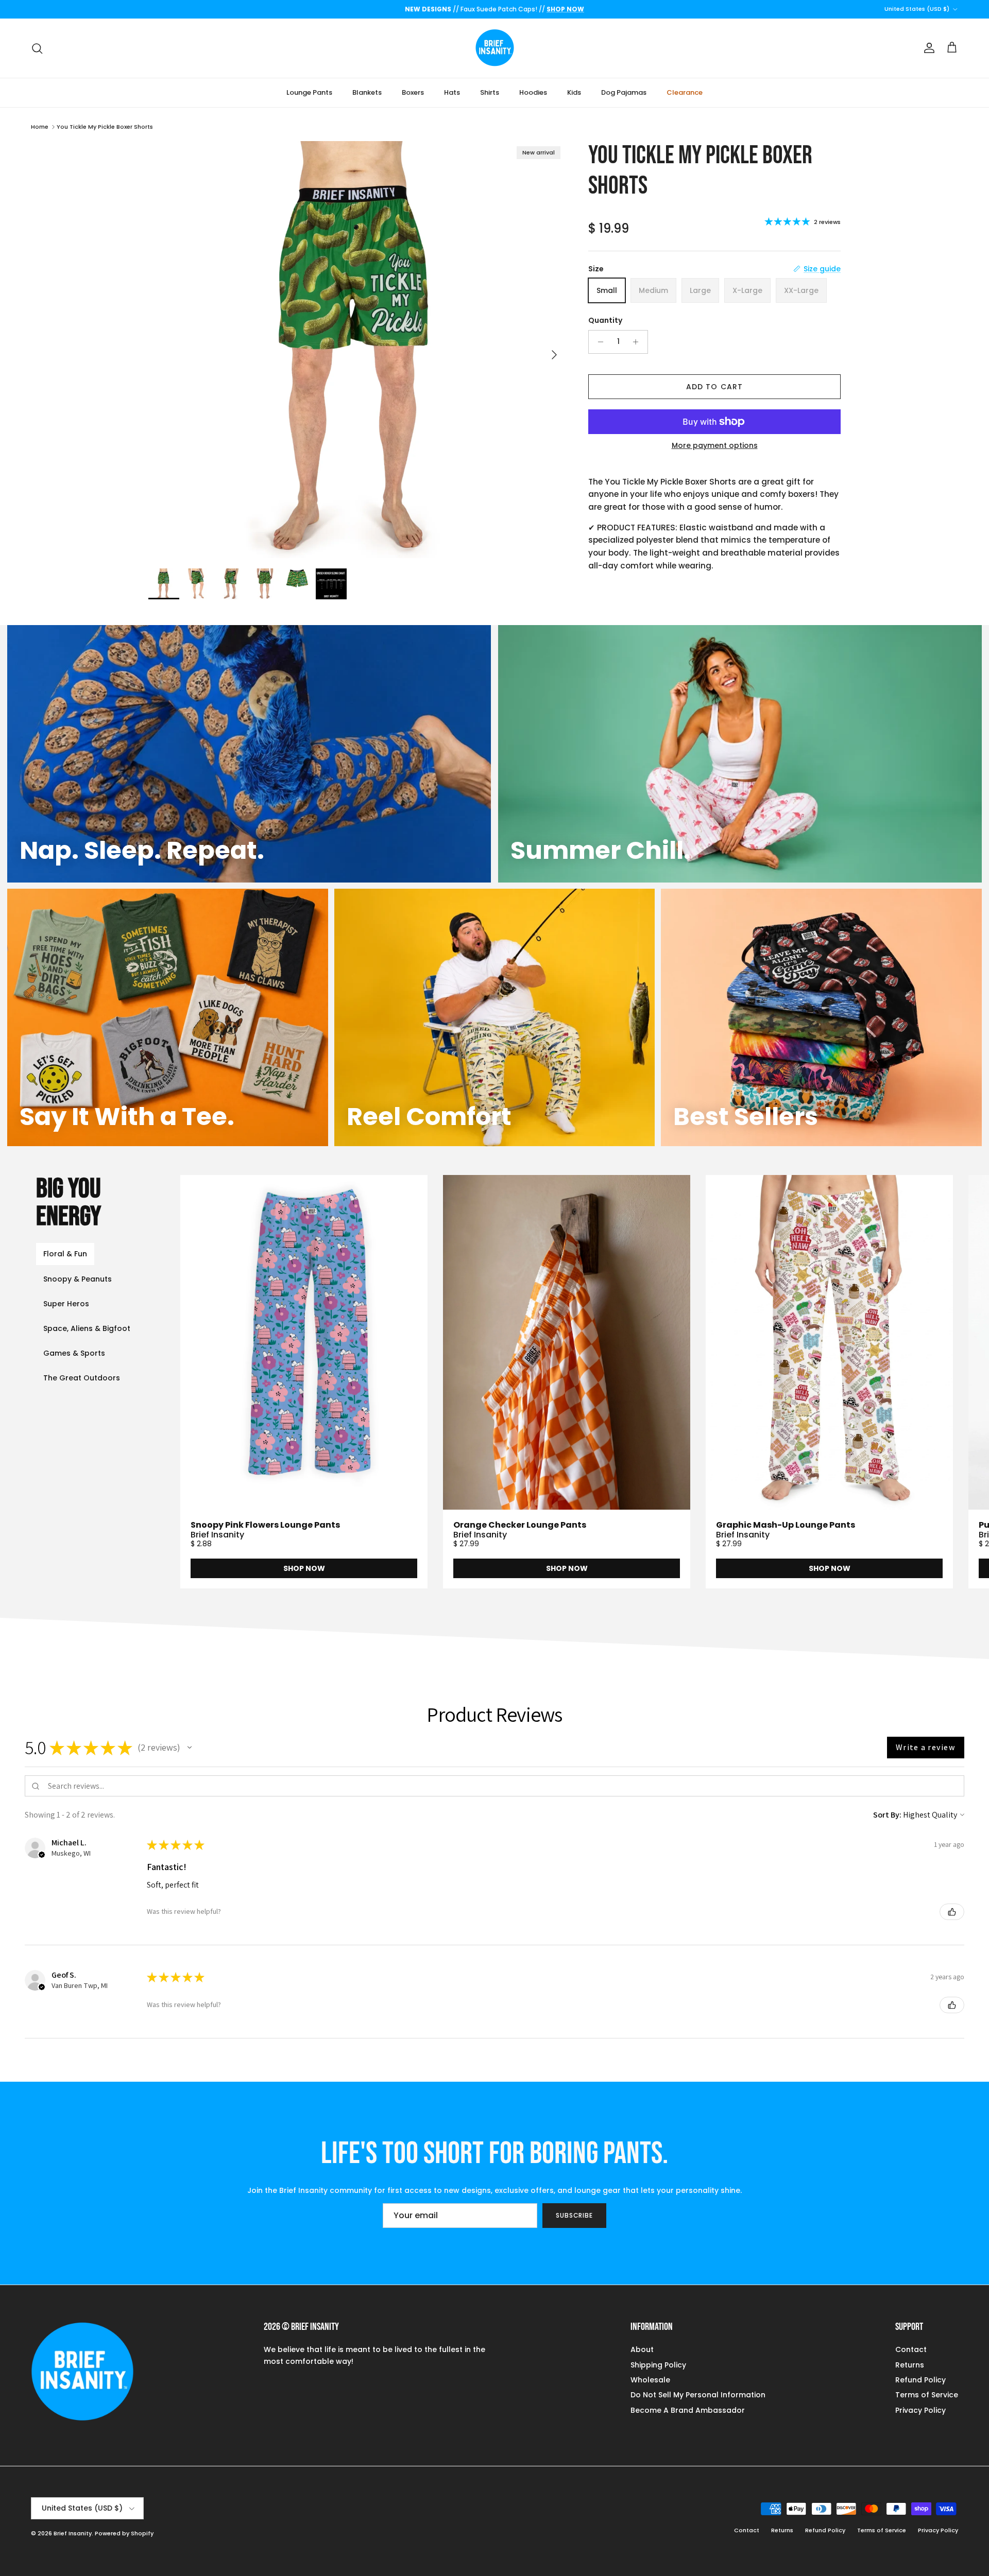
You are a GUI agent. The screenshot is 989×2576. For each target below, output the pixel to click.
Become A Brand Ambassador (688, 2410)
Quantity (605, 321)
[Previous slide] (233, 1382)
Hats (452, 92)
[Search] (37, 48)
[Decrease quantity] (598, 342)
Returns (910, 2365)
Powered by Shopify (124, 2533)
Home (40, 127)
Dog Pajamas (624, 92)
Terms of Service (927, 2395)
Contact (911, 2349)
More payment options (715, 446)
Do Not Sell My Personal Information (698, 2395)
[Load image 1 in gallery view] (357, 350)
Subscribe (575, 2215)
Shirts (490, 92)
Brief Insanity (73, 2533)
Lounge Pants (309, 92)
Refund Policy (920, 2380)
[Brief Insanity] (495, 48)
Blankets (367, 92)
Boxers (413, 92)
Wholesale (650, 2380)
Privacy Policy (920, 2410)
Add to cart (714, 387)
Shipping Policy (658, 2365)
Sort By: (887, 1815)
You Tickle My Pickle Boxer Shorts (105, 127)
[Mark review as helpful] (952, 1912)
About (642, 2349)
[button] (190, 1748)
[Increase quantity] (638, 342)
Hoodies (533, 92)
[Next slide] (936, 1382)
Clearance (685, 92)
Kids (574, 92)
